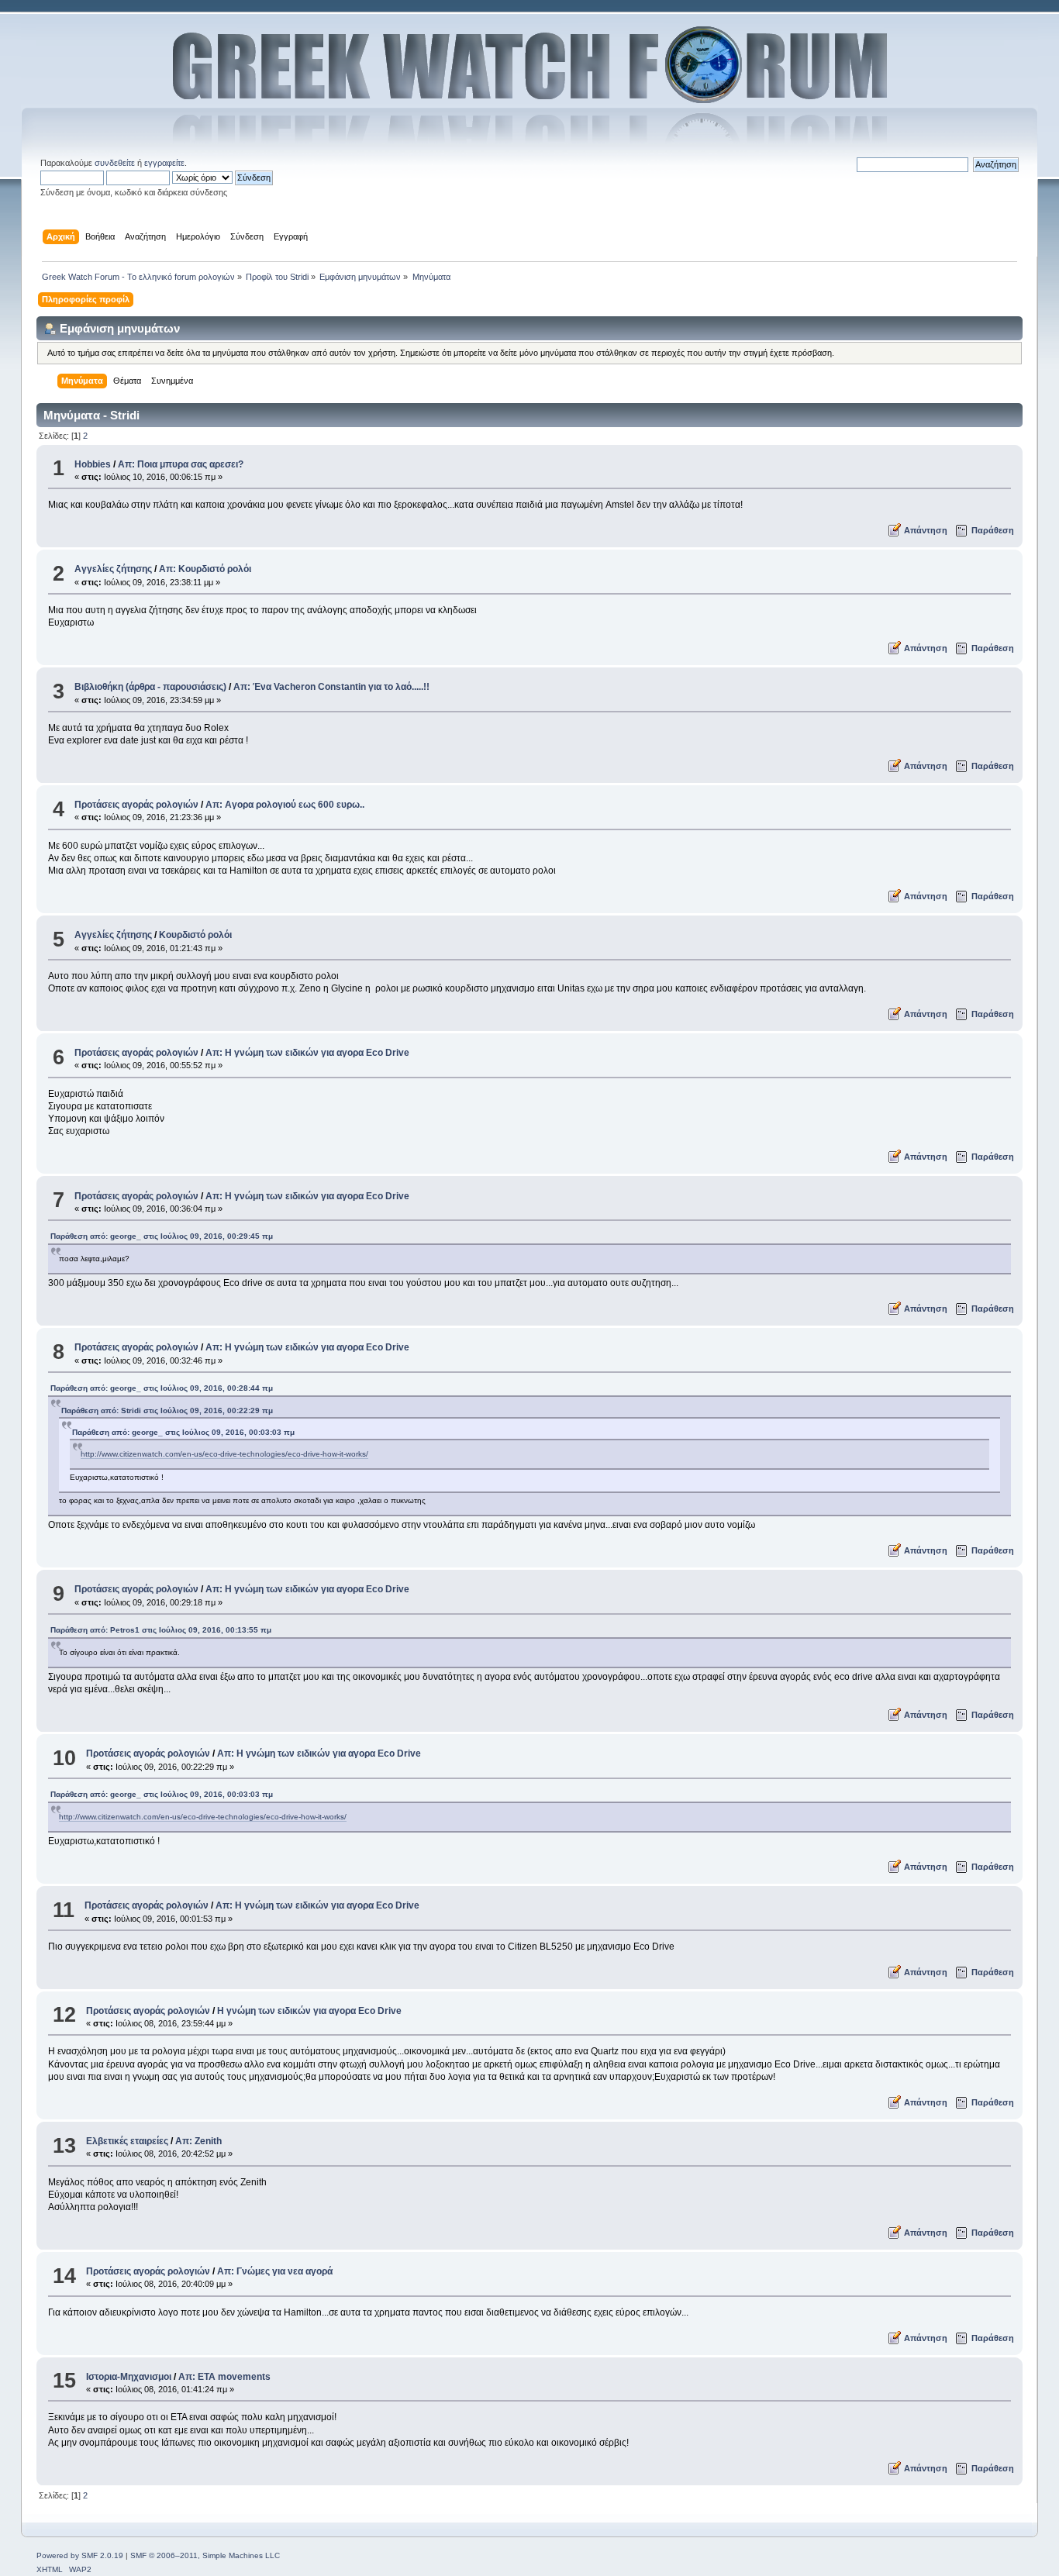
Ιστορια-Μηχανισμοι (129, 2377)
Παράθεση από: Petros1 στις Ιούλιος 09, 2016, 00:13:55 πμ (161, 1630)
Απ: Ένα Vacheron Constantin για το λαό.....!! (331, 687)
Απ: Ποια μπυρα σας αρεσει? (181, 464)
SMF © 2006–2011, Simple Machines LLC (205, 2555)
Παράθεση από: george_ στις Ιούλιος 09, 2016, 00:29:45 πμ (162, 1236)
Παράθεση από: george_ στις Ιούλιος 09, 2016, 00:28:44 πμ (162, 1388)
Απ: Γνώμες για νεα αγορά (275, 2271)
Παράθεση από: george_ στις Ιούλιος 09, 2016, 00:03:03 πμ (183, 1432)
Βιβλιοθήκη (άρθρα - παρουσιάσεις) (150, 687)
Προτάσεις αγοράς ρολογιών (136, 805)
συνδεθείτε (115, 163)
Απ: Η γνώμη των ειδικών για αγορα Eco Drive (307, 1053)
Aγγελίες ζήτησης (113, 569)
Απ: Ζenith (198, 2141)
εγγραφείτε (164, 163)
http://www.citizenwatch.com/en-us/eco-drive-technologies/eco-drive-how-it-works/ (224, 1454)
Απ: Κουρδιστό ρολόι (205, 569)
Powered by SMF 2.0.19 (80, 2555)
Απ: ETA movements (224, 2377)
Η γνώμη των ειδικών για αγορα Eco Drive (309, 2011)
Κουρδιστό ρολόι (195, 935)
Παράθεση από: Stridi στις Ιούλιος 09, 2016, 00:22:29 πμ (167, 1410)
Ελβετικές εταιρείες (127, 2141)
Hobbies (93, 464)
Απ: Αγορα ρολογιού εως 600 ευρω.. (285, 805)
